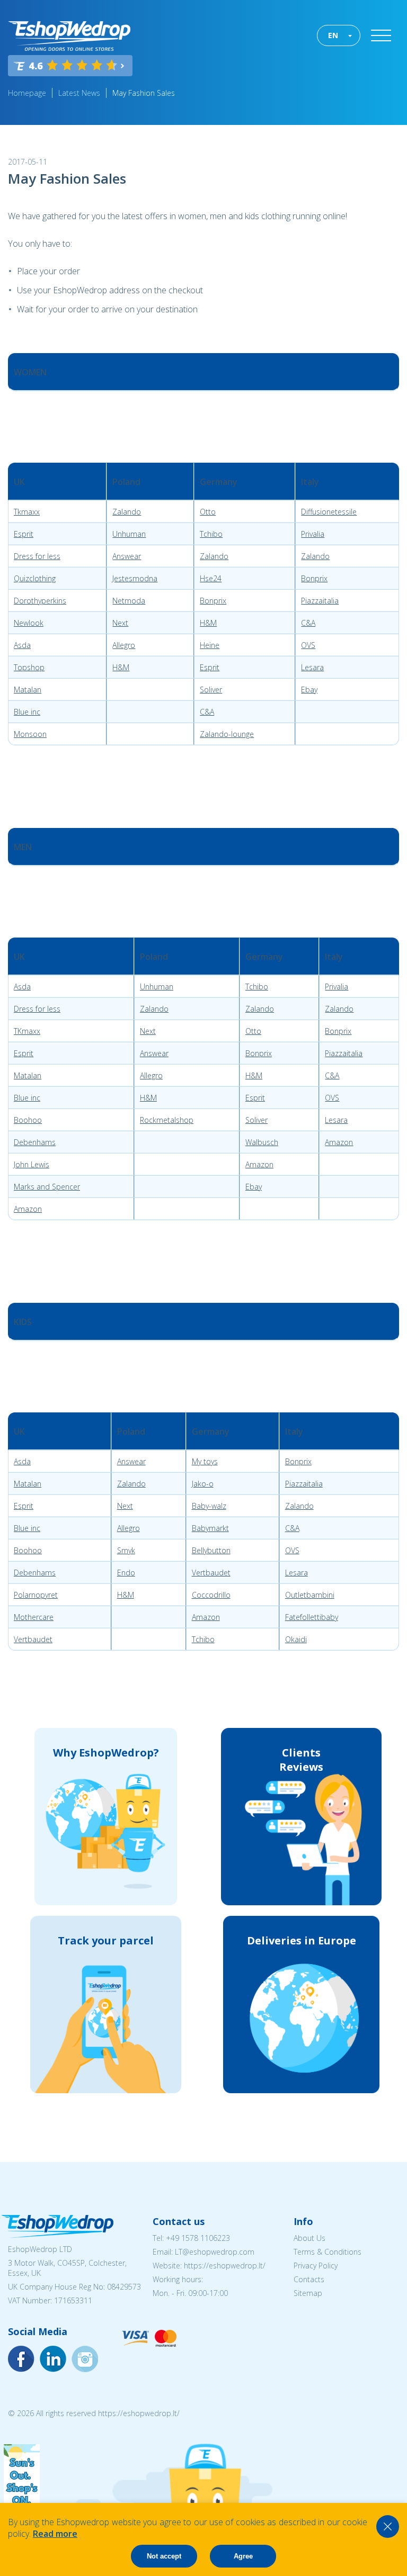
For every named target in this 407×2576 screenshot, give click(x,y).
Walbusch (262, 1142)
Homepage (27, 93)
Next (120, 623)
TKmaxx (27, 1031)
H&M (208, 623)
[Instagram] (53, 2359)
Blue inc (27, 712)
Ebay (309, 690)
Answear (127, 556)
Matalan (28, 690)
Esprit (24, 534)
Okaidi (296, 1639)
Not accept (164, 2556)
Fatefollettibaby (312, 1617)
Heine (210, 645)
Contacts (309, 2279)
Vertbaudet (211, 1573)
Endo (126, 1573)
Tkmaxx (27, 512)
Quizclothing (35, 578)
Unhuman (129, 534)
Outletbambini (310, 1595)
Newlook (29, 623)
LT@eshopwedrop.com (215, 2252)
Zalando (127, 512)
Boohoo (28, 1120)
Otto (208, 512)
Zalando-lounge (227, 734)
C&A (308, 623)
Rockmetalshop (167, 1120)
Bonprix (314, 578)
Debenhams (35, 1142)
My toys (205, 1461)
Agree (243, 2556)
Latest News (79, 93)
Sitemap (308, 2293)
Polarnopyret (36, 1595)
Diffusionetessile (329, 512)
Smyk (126, 1550)
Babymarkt (210, 1528)
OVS (308, 645)
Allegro (124, 645)
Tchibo (211, 534)
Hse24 (211, 578)
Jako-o (203, 1484)
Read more (55, 2534)
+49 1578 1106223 (198, 2238)
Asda (22, 645)
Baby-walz (209, 1506)
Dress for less (37, 556)
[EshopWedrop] (69, 36)
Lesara (312, 667)
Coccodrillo (211, 1595)
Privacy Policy (316, 2266)
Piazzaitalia (320, 601)
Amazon (339, 1142)
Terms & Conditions (328, 2252)
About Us (309, 2238)
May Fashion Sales (144, 93)
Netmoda (129, 601)
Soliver (211, 690)
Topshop (29, 667)
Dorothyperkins (40, 601)
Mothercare (34, 1617)
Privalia (313, 534)
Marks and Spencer (47, 1187)
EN (333, 35)
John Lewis (32, 1164)
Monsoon (30, 734)
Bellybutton (211, 1550)
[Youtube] (85, 2359)
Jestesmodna (135, 578)
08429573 (124, 2287)
